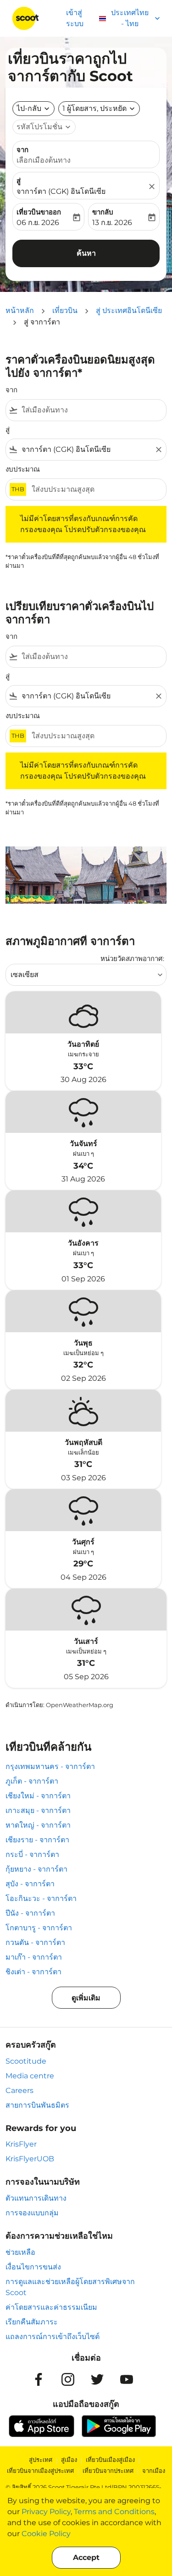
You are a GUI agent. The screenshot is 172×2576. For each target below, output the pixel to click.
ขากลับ (103, 212)
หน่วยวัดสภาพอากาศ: (132, 958)
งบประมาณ (23, 469)
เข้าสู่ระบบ (75, 18)
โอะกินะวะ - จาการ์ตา (41, 1898)
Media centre (30, 2076)
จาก (22, 150)
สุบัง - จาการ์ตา (30, 1884)
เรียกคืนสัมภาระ (32, 2322)
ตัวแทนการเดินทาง (36, 2198)
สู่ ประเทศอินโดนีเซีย (129, 310)
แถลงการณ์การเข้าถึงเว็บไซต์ (53, 2337)
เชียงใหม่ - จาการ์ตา (38, 1796)
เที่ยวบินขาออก (39, 212)
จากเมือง (154, 2471)
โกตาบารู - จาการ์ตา (39, 1928)
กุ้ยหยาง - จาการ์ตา (36, 1869)
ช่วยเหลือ (20, 2252)
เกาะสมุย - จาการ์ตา (38, 1810)
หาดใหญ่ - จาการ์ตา (38, 1825)
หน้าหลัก (20, 310)
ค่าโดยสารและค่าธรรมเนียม (51, 2307)
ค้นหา (86, 253)
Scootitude (26, 2061)
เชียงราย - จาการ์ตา (37, 1840)
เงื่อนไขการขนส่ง (33, 2267)
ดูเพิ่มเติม (86, 1998)
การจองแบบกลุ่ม (32, 2213)
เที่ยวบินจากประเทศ (108, 2471)
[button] (99, 109)
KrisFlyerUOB (30, 2159)
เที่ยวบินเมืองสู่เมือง (110, 2460)
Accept (86, 2557)
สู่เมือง (69, 2460)
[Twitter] (97, 2379)
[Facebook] (39, 2379)
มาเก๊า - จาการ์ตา (34, 1957)
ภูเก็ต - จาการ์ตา (32, 1781)
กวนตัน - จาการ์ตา (35, 1942)
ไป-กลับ (29, 108)
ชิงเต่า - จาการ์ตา (33, 1972)
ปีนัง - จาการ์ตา (30, 1913)
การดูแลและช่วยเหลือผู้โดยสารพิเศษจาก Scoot (70, 2287)
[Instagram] (68, 2379)
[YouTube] (127, 2379)
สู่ (19, 181)
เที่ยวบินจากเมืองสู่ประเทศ (40, 2471)
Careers (19, 2090)
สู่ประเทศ (41, 2460)
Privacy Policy (46, 2512)
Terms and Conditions (114, 2512)
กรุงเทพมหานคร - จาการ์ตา (50, 1766)
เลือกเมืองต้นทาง (44, 160)
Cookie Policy (46, 2534)
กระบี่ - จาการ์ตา (32, 1854)
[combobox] (92, 410)
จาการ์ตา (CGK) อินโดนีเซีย (61, 191)
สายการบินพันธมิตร (37, 2105)
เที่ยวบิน (65, 310)
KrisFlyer (21, 2144)
